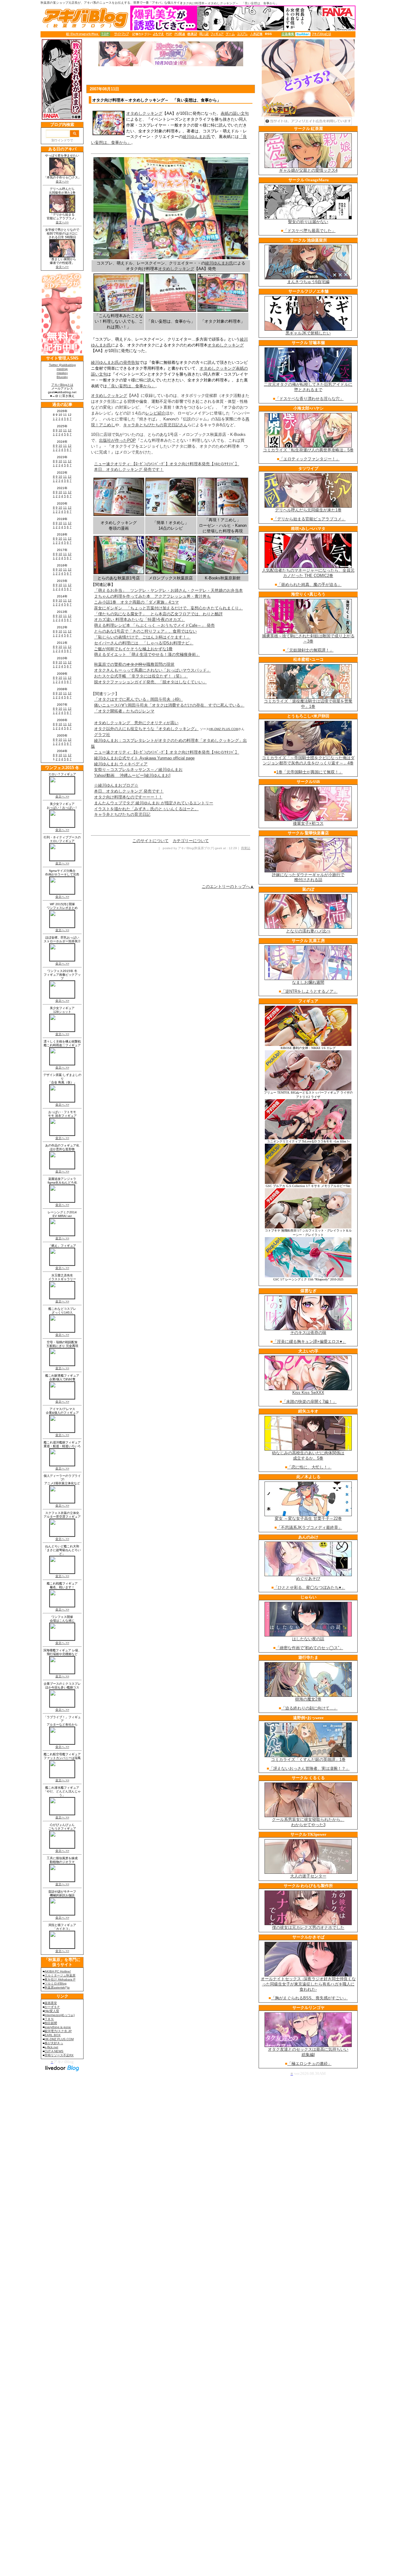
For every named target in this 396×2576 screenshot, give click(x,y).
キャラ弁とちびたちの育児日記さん (155, 425)
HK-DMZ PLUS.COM (224, 729)
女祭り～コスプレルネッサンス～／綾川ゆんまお (138, 770)
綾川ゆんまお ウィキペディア (121, 764)
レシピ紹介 (155, 413)
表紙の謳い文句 (235, 113)
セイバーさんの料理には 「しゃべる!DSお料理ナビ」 (144, 643)
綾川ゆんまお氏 (197, 137)
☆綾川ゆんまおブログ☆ (116, 785)
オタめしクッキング (144, 113)
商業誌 (246, 848)
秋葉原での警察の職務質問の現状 (134, 664)
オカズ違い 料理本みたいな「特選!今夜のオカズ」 (140, 619)
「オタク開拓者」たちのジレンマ (124, 711)
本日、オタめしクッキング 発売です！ (129, 469)
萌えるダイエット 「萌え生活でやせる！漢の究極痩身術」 (147, 654)
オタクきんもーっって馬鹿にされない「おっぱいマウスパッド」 (152, 670)
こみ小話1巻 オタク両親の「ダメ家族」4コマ (136, 602)
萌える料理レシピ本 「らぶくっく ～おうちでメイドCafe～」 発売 (154, 625)
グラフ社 (102, 735)
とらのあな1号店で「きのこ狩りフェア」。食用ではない (145, 631)
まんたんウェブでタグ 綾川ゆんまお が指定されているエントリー (154, 803)
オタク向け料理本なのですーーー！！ (128, 797)
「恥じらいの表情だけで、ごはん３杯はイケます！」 (142, 637)
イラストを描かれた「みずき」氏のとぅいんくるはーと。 (146, 809)
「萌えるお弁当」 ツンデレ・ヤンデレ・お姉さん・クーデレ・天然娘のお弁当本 (168, 590)
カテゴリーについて (191, 841)
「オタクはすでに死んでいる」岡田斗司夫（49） (138, 699)
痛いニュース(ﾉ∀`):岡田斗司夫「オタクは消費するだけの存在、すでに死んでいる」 (169, 705)
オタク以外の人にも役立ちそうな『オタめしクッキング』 (146, 729)
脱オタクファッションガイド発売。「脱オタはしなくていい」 (150, 682)
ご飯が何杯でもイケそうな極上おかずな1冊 (133, 649)
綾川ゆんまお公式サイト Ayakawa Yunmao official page (144, 758)
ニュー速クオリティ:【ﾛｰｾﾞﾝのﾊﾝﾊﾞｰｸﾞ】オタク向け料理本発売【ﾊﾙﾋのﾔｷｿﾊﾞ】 (167, 464)
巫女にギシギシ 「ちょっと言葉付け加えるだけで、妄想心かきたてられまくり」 (168, 608)
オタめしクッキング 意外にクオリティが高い (136, 723)
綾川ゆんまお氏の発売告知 (115, 362)
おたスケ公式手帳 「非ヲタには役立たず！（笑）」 (141, 676)
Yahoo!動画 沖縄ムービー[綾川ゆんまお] (132, 775)
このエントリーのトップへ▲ (228, 886)
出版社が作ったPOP (117, 440)
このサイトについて (151, 841)
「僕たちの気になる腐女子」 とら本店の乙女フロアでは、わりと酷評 (158, 614)
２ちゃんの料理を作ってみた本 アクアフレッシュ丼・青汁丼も (152, 596)
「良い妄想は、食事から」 (131, 386)
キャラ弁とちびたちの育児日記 (122, 814)
